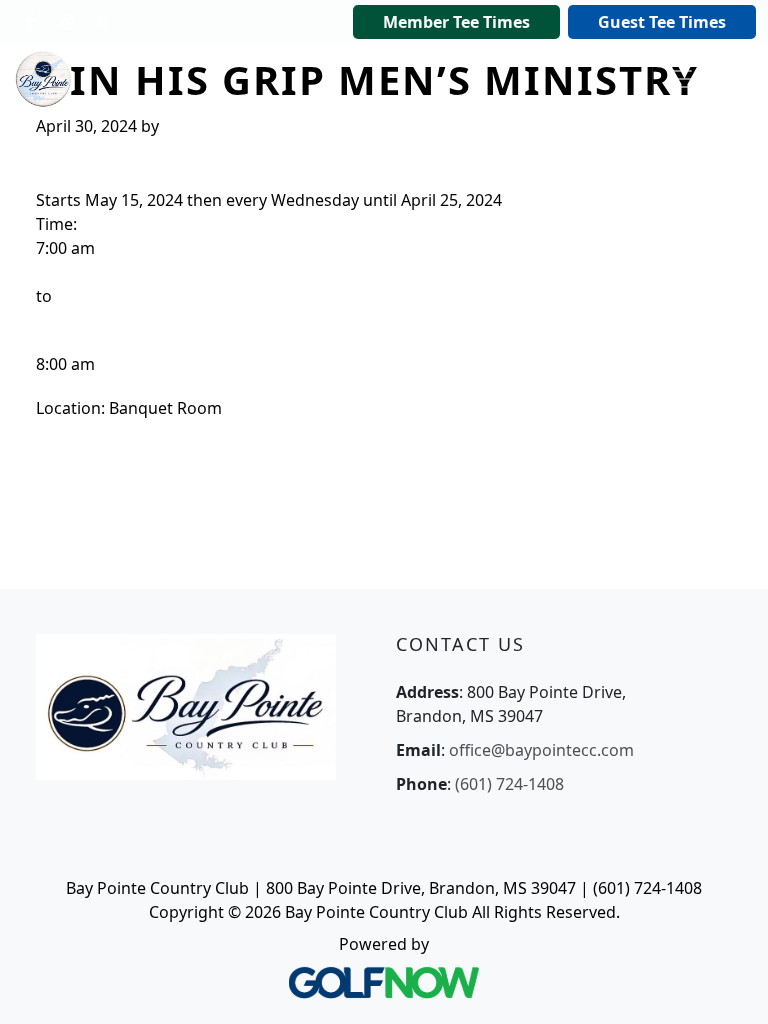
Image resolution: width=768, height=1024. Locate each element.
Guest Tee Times (662, 22)
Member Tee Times (456, 22)
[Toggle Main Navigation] (680, 79)
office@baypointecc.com (541, 750)
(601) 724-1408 (509, 784)
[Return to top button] (728, 985)
